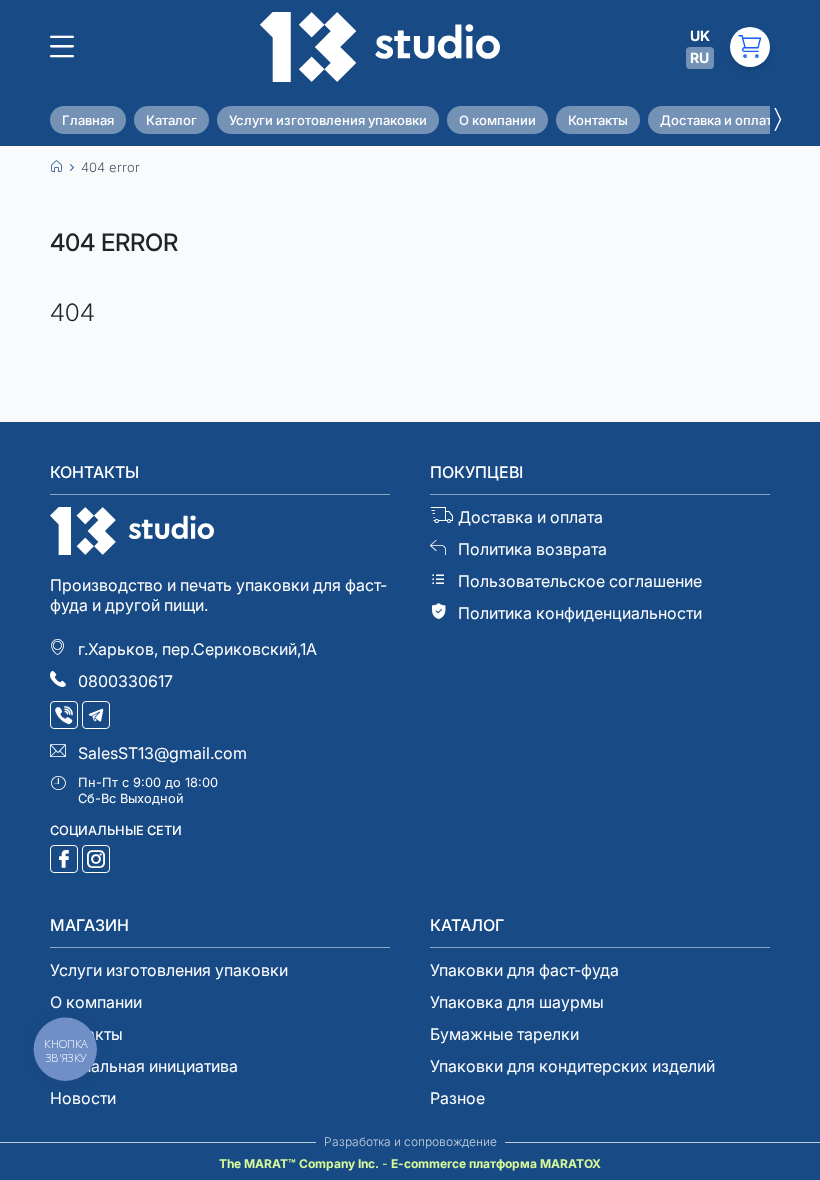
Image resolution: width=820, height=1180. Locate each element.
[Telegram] (98, 717)
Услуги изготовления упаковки (328, 120)
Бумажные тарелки (504, 1034)
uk (700, 35)
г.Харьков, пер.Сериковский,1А (197, 649)
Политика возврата (532, 549)
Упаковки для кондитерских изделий (572, 1066)
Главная (88, 120)
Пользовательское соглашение (580, 581)
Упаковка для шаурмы (517, 1002)
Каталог (171, 120)
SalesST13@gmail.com (162, 753)
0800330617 (125, 681)
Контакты (598, 120)
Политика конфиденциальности (580, 613)
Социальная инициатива (144, 1066)
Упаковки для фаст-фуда (524, 970)
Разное (457, 1098)
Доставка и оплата (719, 120)
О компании (497, 120)
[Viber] (66, 717)
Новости (83, 1098)
